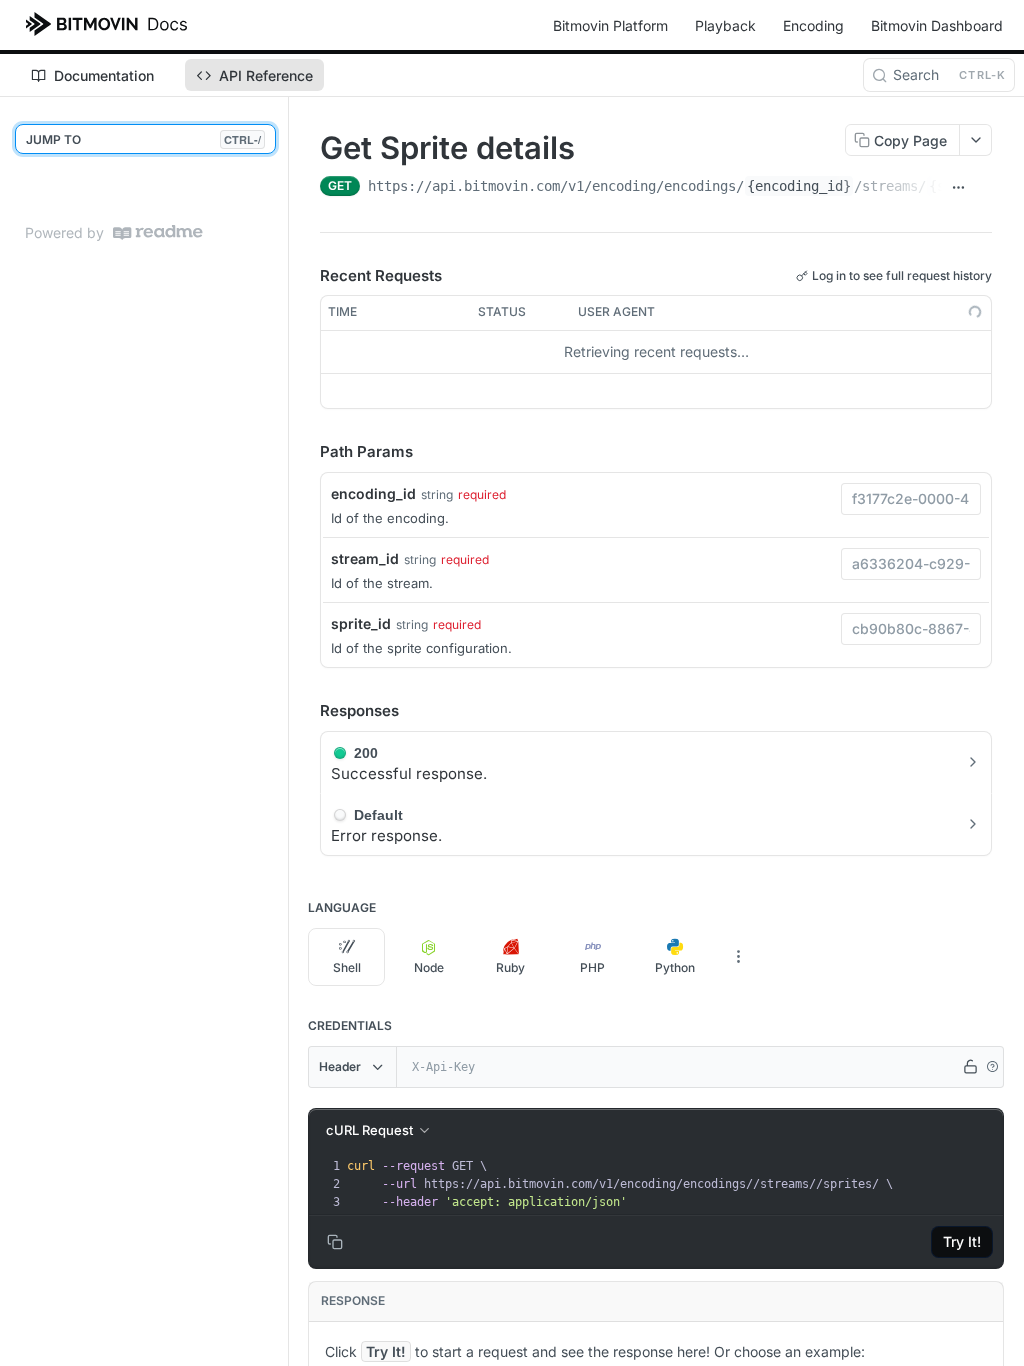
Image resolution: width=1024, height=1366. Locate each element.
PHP (592, 967)
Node (429, 967)
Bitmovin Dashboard (937, 25)
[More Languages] (738, 957)
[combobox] (911, 499)
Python (675, 967)
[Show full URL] (958, 188)
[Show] (970, 1067)
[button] (992, 1067)
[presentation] (673, 1184)
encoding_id (373, 493)
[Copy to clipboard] (983, 188)
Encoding (813, 25)
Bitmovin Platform (610, 25)
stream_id (365, 558)
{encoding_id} (799, 186)
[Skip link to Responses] (306, 711)
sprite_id (361, 623)
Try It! (962, 1241)
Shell (347, 967)
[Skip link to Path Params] (306, 452)
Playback (725, 25)
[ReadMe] (158, 232)
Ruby (510, 967)
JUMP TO (143, 139)
